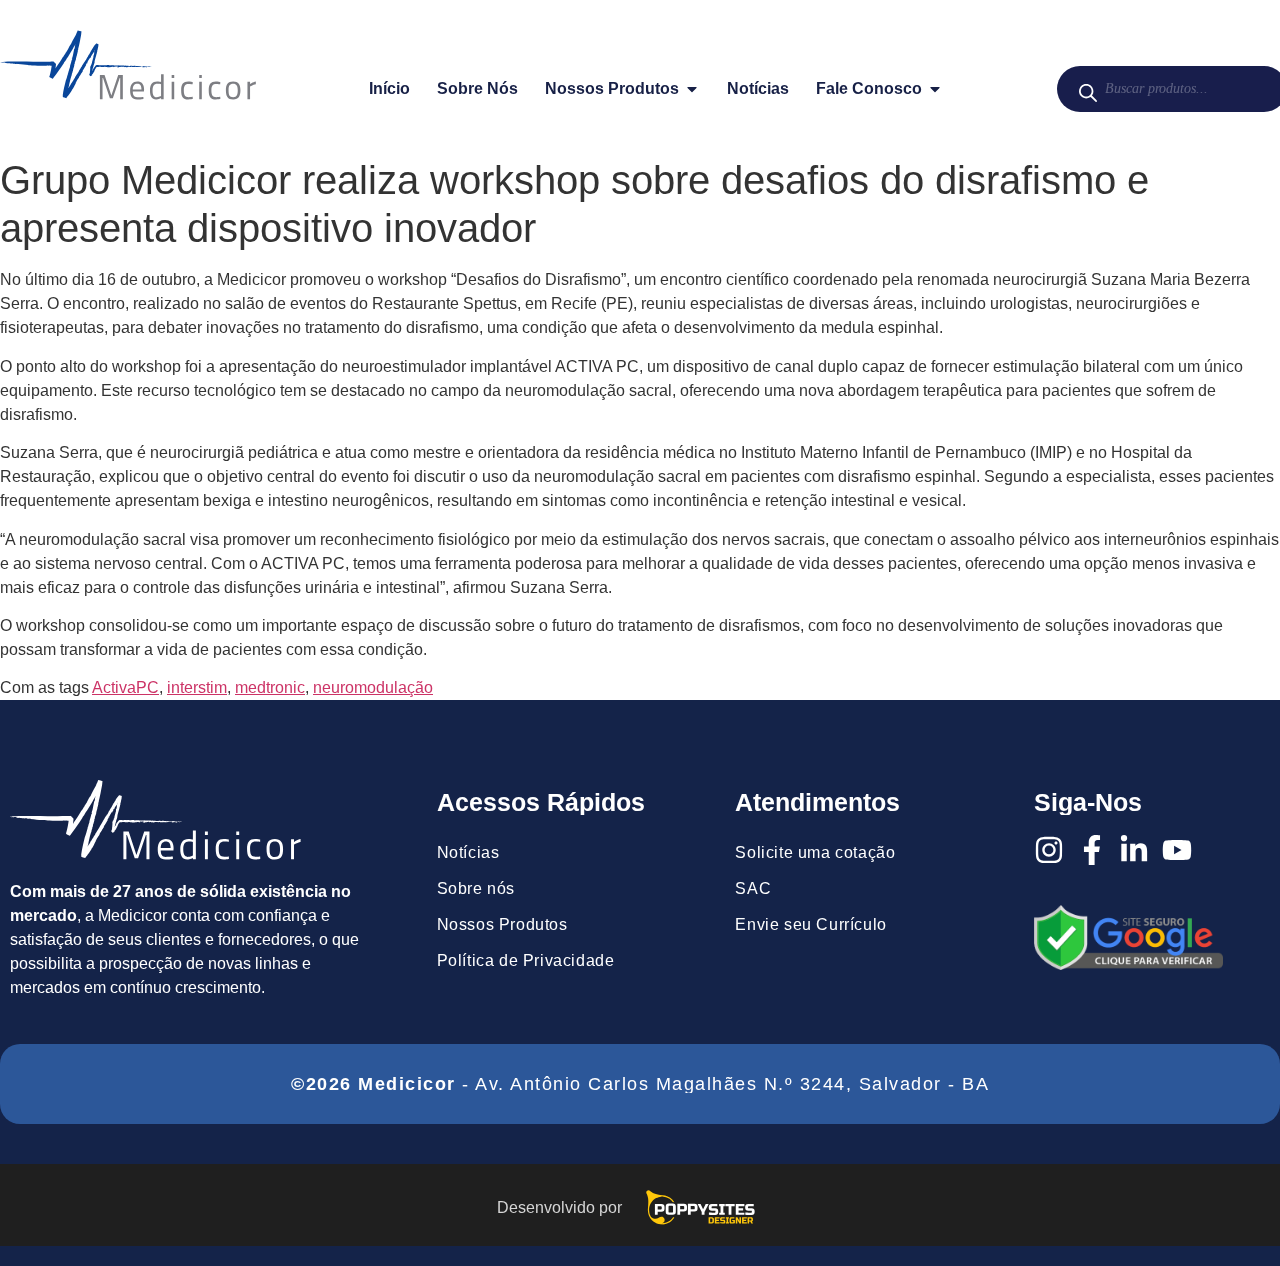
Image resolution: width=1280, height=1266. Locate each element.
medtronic (270, 687)
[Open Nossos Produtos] (692, 89)
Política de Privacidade (526, 960)
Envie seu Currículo (810, 924)
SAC (753, 888)
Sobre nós (476, 888)
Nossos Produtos (502, 924)
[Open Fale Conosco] (935, 89)
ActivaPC (125, 687)
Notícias (468, 852)
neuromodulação (373, 687)
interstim (197, 687)
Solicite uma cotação (815, 852)
